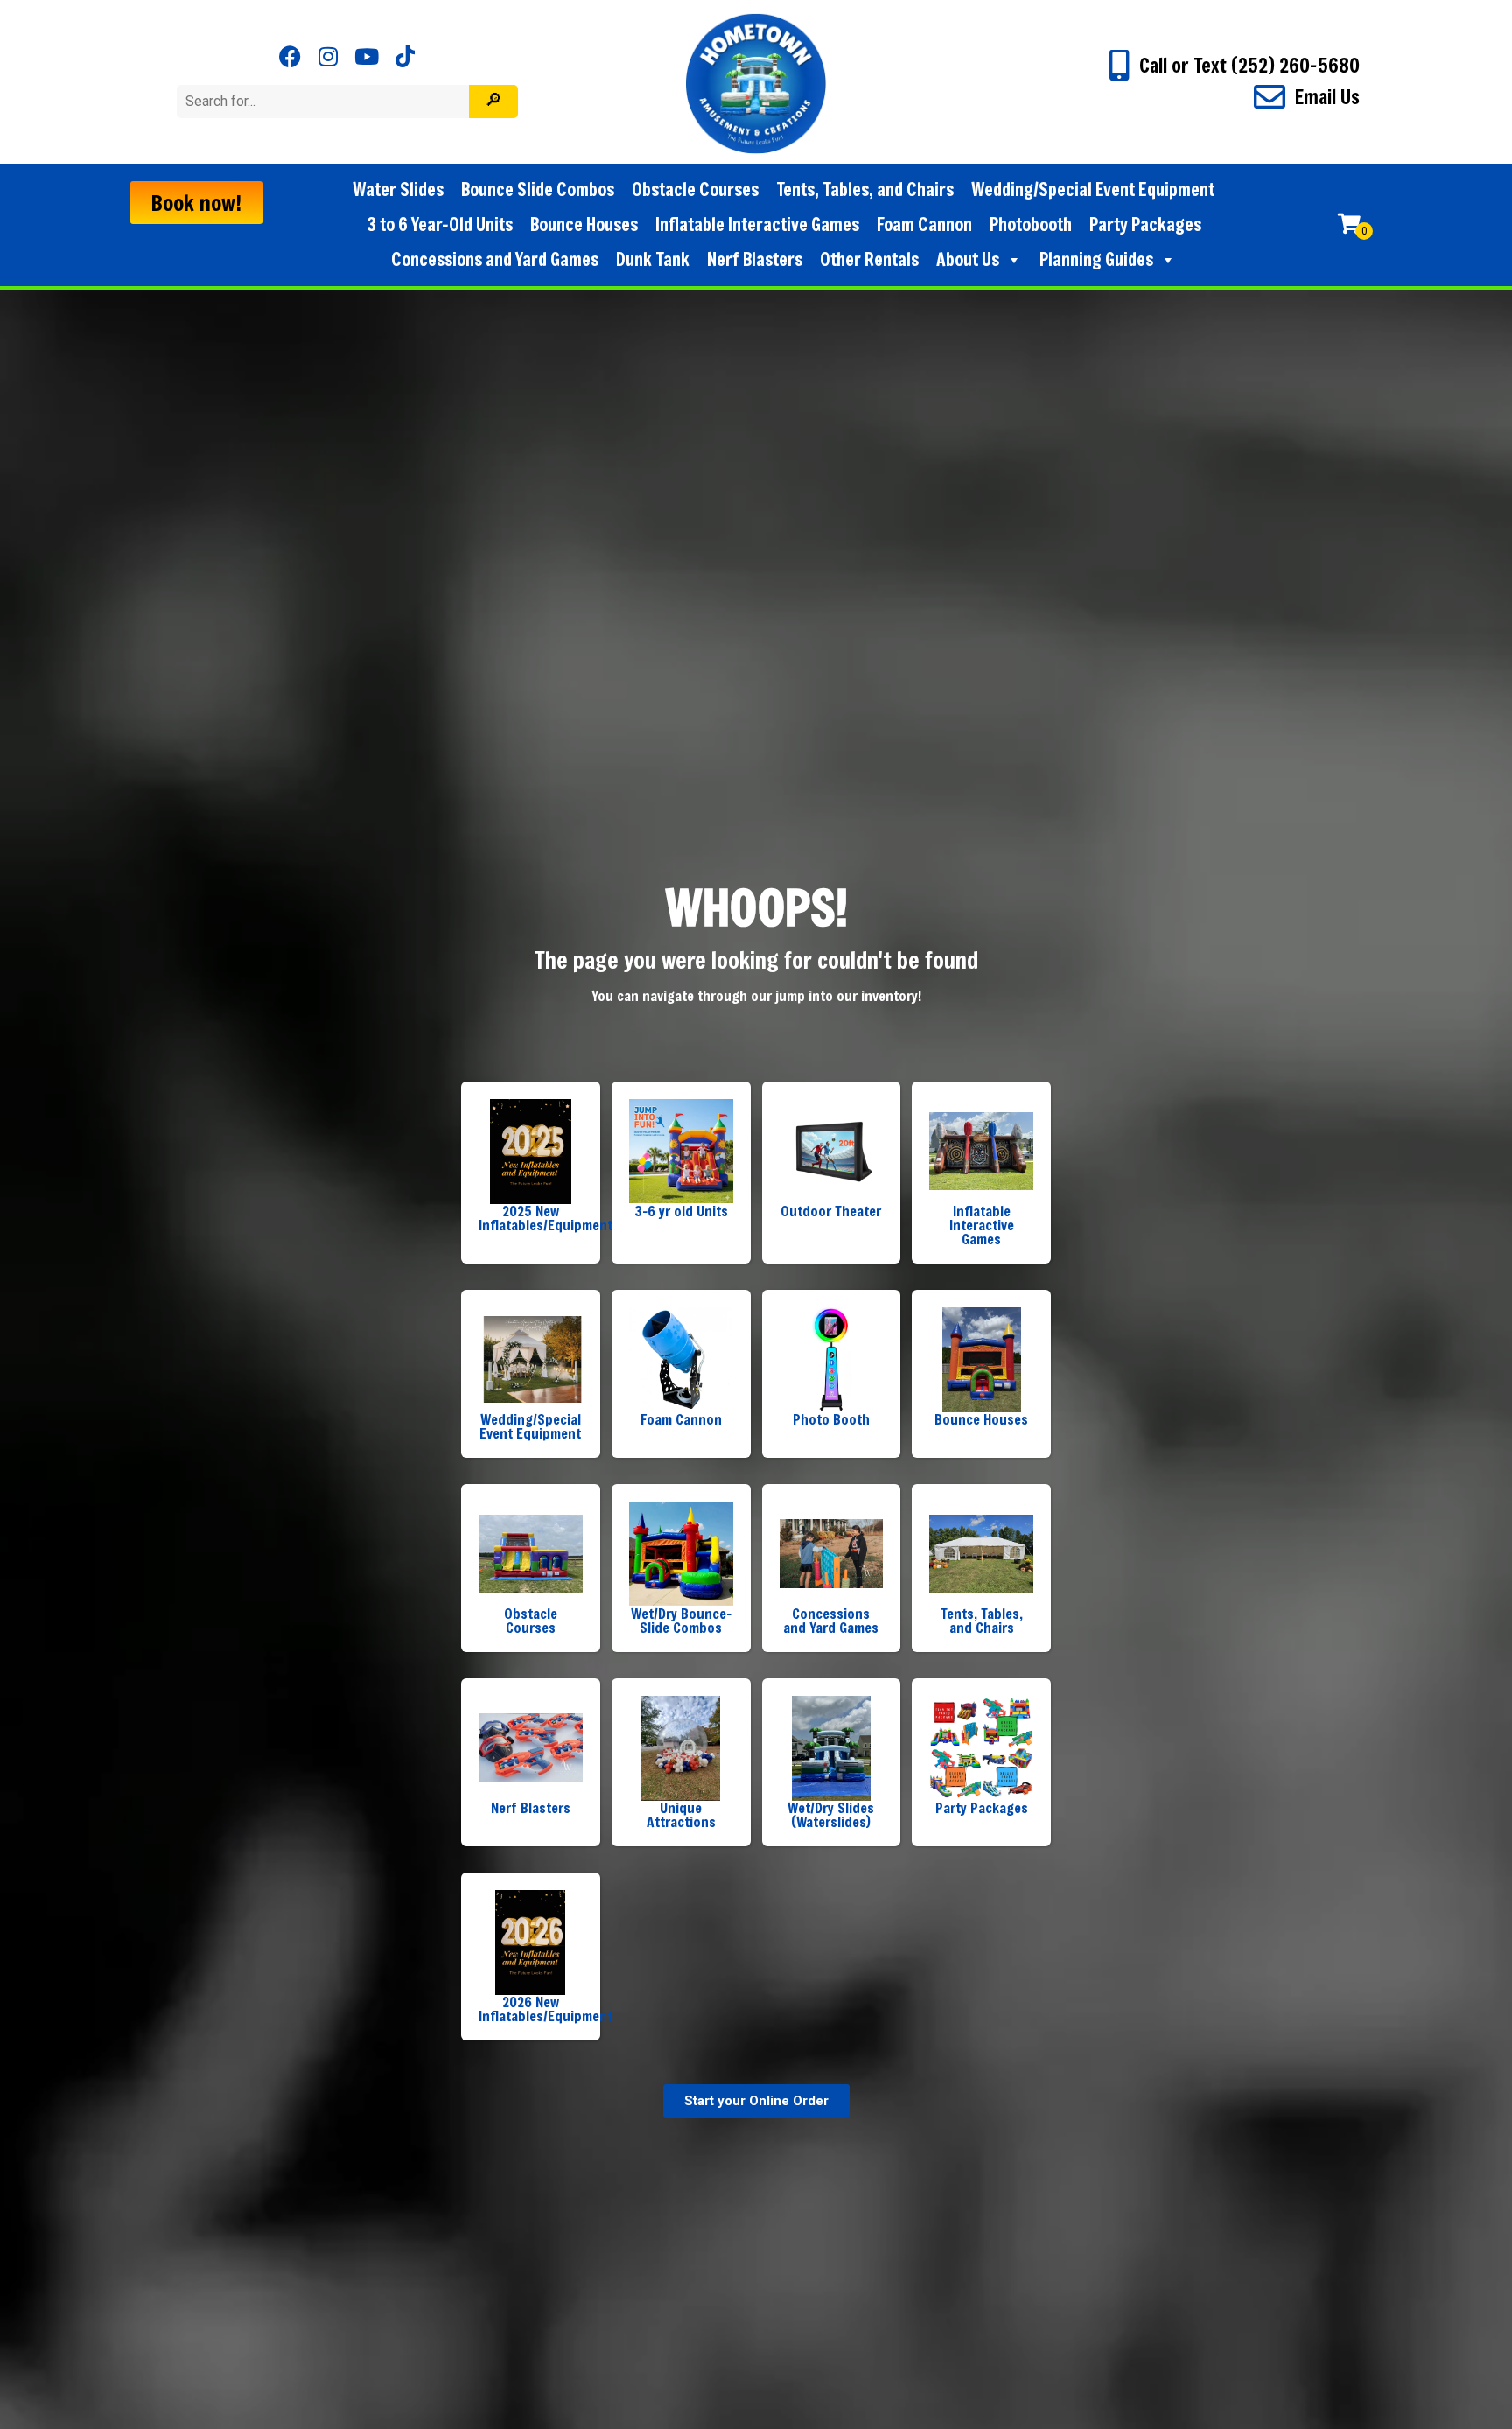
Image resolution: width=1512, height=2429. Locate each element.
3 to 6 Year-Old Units (440, 224)
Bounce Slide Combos (538, 189)
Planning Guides (1096, 259)
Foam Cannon (924, 224)
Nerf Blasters (755, 259)
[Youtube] (367, 56)
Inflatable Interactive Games (757, 224)
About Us (968, 259)
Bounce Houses (584, 224)
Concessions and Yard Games (495, 259)
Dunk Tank (653, 259)
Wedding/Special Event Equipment (1093, 189)
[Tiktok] (406, 56)
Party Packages (1145, 224)
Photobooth (1031, 224)
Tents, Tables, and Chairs (865, 189)
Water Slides (398, 189)
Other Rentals (869, 259)
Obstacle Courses (695, 189)
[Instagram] (329, 56)
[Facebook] (290, 56)
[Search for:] (325, 101)
